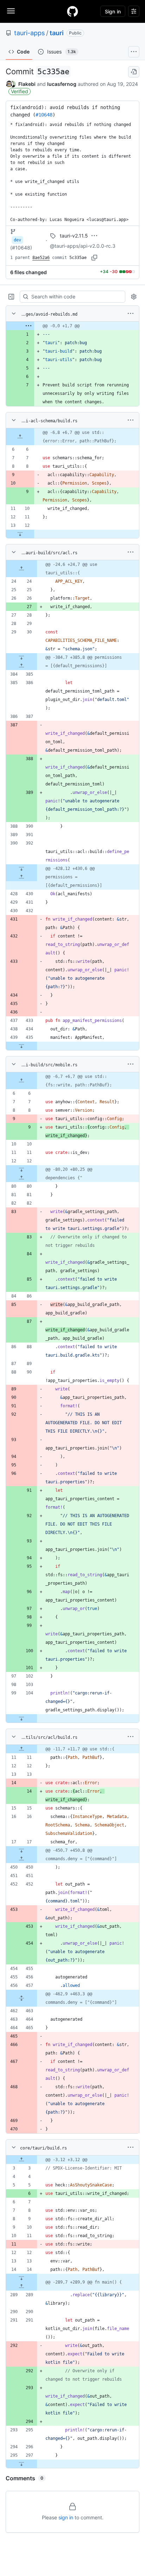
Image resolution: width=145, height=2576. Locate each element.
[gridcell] (72, 326)
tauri (57, 33)
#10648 (44, 115)
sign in (66, 2517)
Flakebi (27, 84)
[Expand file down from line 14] (21, 2278)
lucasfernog (62, 84)
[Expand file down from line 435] (21, 1046)
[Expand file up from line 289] (21, 2286)
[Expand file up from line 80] (21, 1178)
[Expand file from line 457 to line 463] (21, 1998)
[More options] (131, 314)
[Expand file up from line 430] (21, 877)
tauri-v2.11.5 (74, 236)
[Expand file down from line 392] (21, 869)
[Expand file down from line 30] (21, 657)
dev (17, 240)
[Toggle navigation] (11, 11)
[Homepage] (72, 11)
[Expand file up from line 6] (20, 437)
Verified (20, 91)
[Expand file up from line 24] (21, 569)
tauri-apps (29, 33)
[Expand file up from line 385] (21, 666)
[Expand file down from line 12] (20, 534)
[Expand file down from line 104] (21, 1718)
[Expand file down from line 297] (21, 2464)
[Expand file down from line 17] (21, 1850)
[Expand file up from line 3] (21, 2160)
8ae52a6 (41, 258)
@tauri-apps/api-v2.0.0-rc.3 (83, 246)
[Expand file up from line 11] (21, 1749)
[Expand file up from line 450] (21, 1859)
